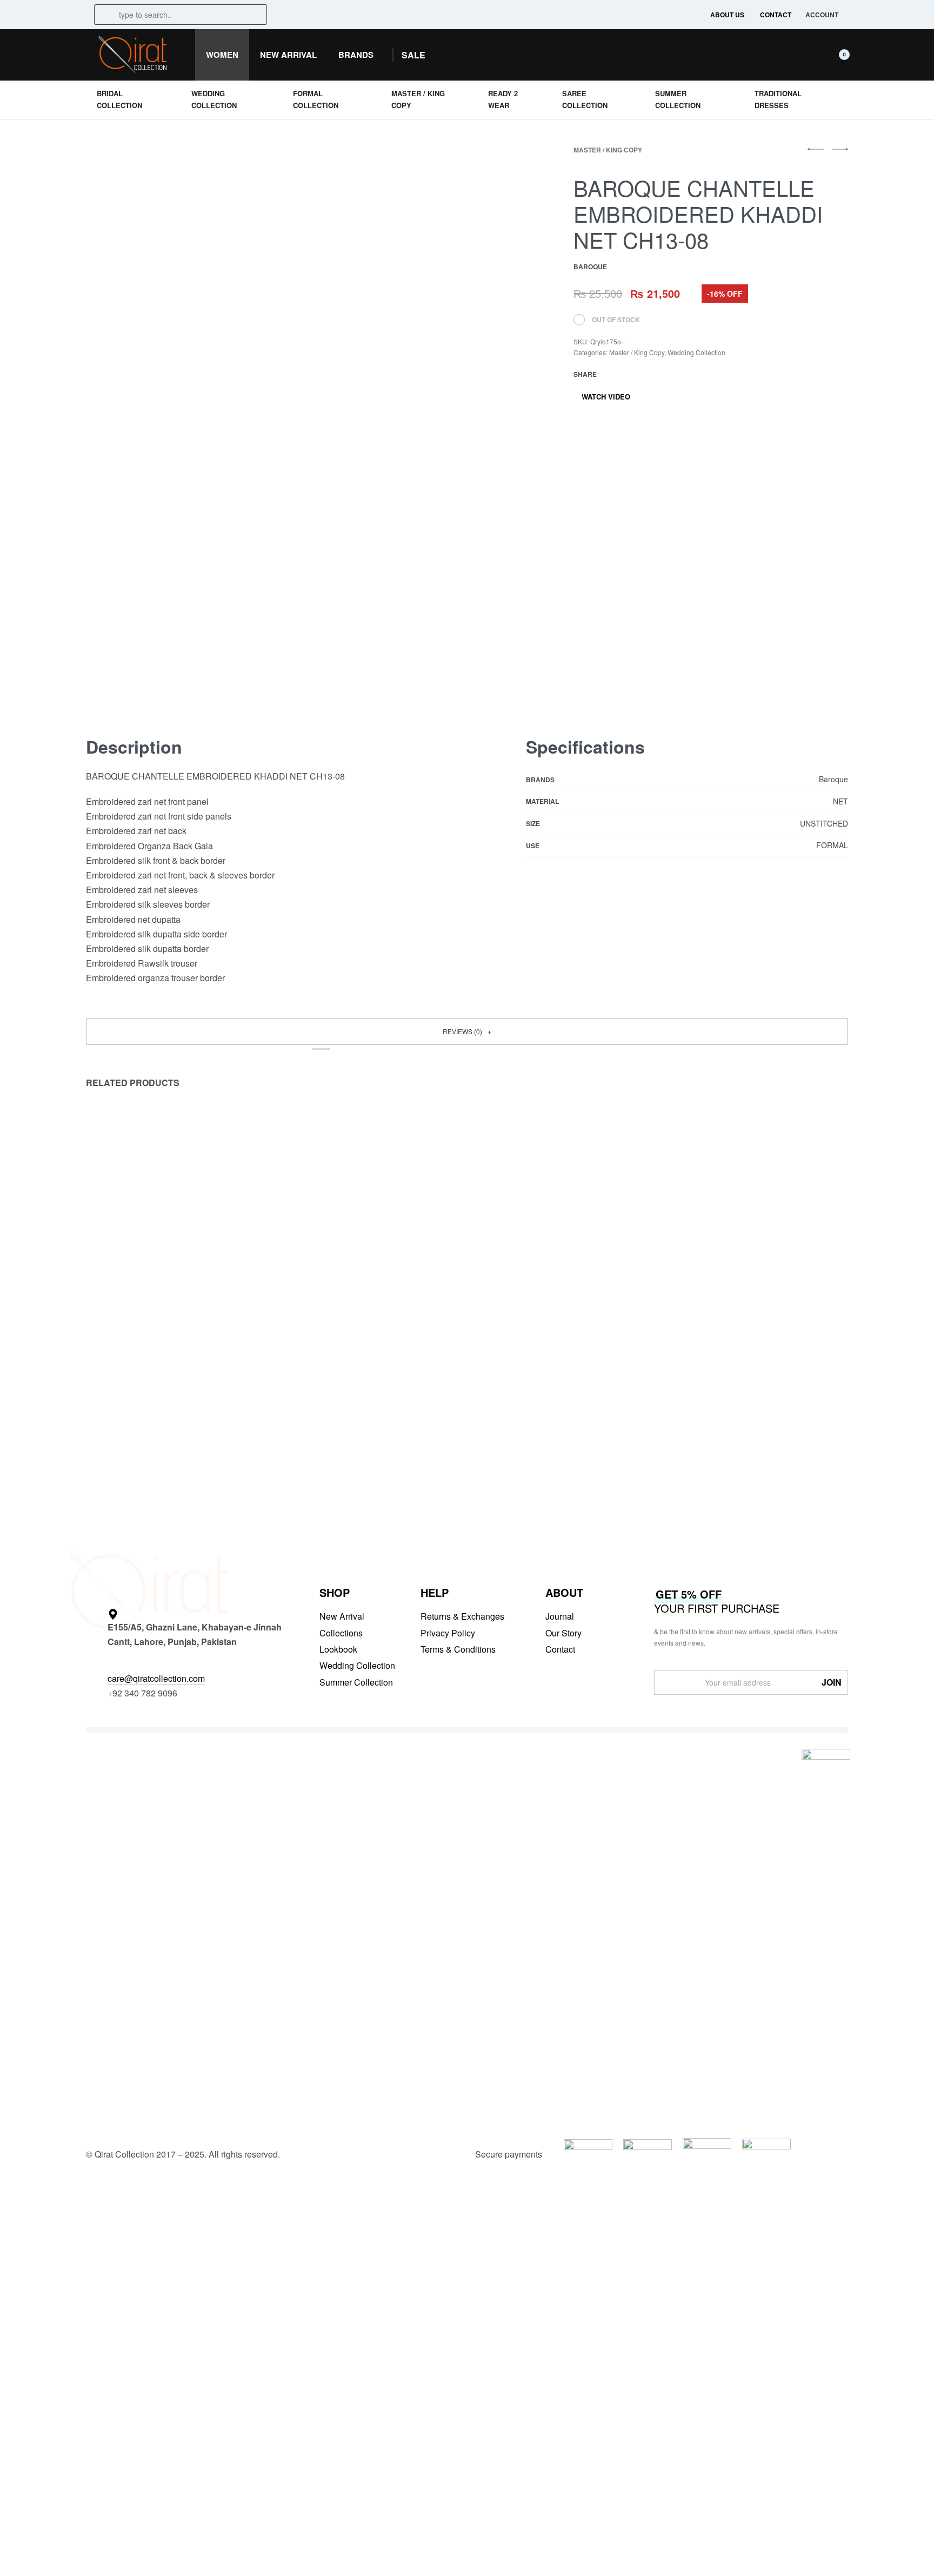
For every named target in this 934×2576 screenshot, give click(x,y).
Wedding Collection (696, 352)
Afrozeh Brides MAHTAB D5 (732, 1425)
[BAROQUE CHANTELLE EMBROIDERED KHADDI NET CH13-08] (612, 374)
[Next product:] (840, 154)
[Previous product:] (816, 154)
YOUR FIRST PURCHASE (717, 1601)
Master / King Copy (608, 150)
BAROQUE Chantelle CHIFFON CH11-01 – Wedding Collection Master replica (560, 1432)
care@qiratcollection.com (156, 1678)
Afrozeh (686, 1409)
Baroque (103, 1409)
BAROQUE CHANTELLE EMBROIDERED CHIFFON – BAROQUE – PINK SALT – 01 (369, 1438)
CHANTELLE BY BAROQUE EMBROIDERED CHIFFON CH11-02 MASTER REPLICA (166, 1438)
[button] (413, 55)
